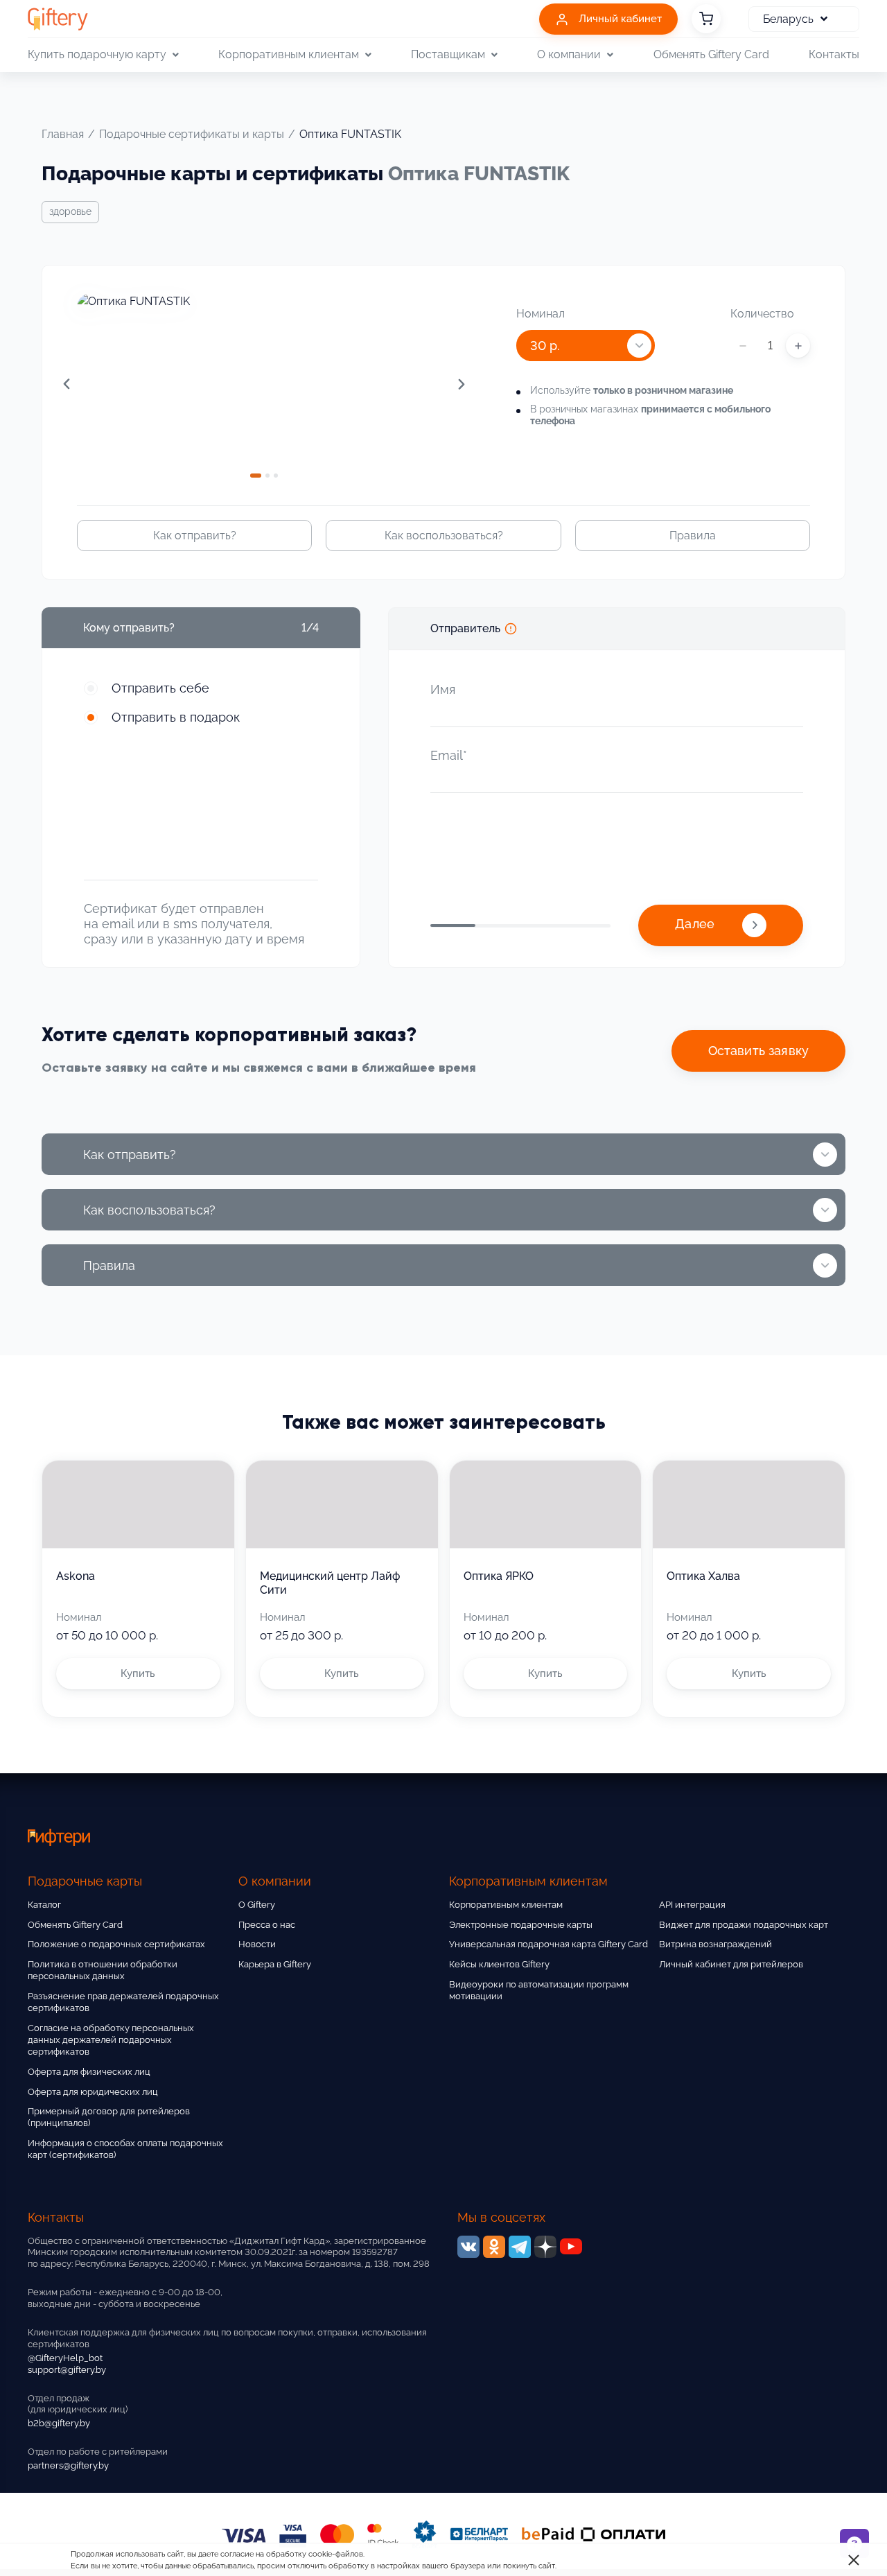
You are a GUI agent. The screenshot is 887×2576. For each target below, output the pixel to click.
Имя (443, 689)
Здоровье (70, 211)
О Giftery (257, 1905)
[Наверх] (44, 2532)
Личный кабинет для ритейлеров (731, 1964)
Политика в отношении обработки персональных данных (103, 1970)
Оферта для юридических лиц (93, 2092)
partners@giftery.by (68, 2465)
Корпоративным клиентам (506, 1905)
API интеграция (692, 1905)
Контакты (834, 54)
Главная (63, 134)
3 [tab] (276, 476)
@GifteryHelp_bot (65, 2358)
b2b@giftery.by (59, 2423)
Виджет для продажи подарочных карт (744, 1925)
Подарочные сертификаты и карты (192, 134)
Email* (449, 755)
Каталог (44, 1905)
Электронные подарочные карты (521, 1925)
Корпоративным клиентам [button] (289, 54)
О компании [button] (569, 54)
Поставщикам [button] (448, 54)
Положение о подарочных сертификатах (116, 1944)
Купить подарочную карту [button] (97, 54)
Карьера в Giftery (275, 1964)
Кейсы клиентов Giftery (499, 1964)
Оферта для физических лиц (89, 2072)
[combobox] (586, 346)
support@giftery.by (67, 2370)
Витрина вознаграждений (715, 1944)
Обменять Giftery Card (711, 54)
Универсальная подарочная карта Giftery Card (548, 1944)
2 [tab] (267, 476)
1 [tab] (256, 476)
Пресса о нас (267, 1925)
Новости (257, 1944)
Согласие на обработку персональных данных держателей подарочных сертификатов (111, 2040)
